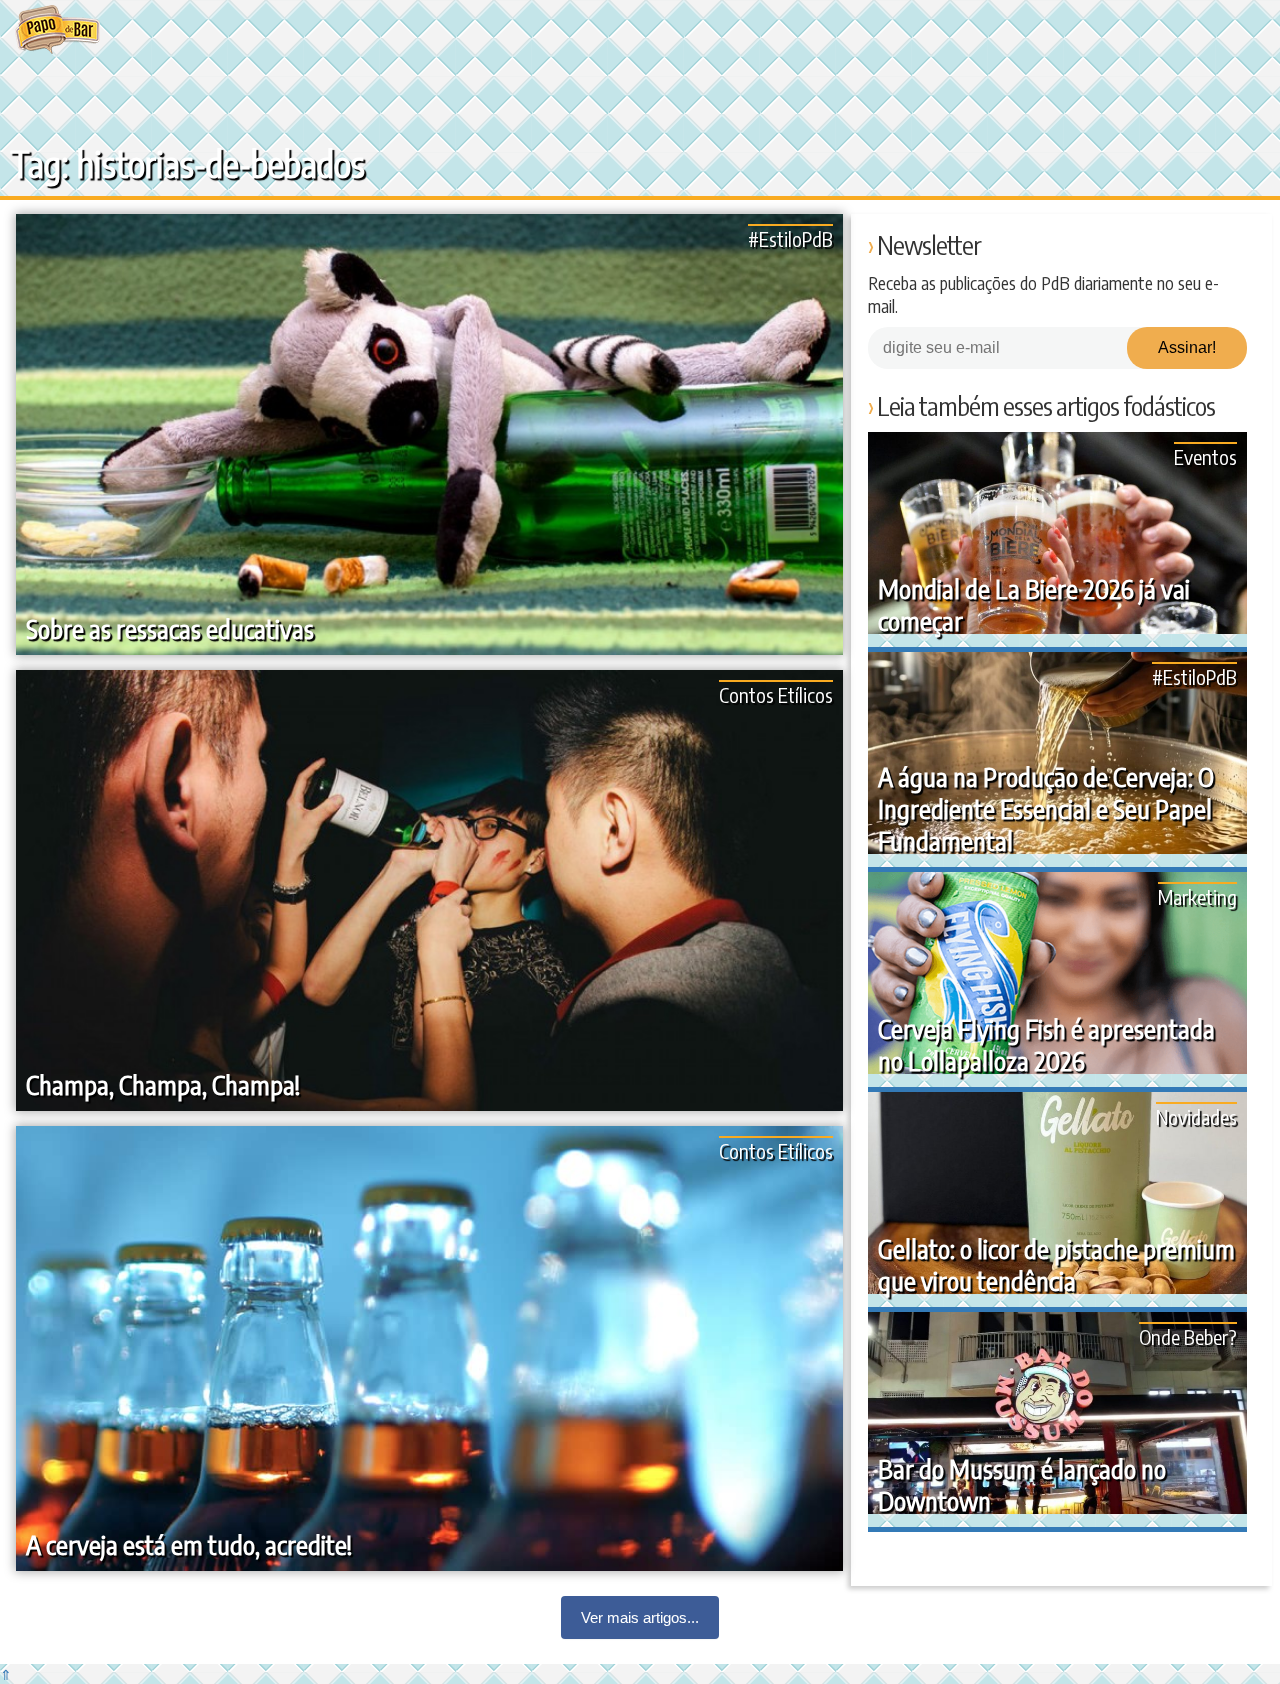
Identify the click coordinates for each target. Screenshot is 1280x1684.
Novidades (1196, 1116)
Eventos (1205, 456)
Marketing (1197, 896)
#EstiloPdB (790, 238)
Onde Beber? (1188, 1336)
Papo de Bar (57, 30)
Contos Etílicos (776, 694)
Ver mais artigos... (640, 1617)
